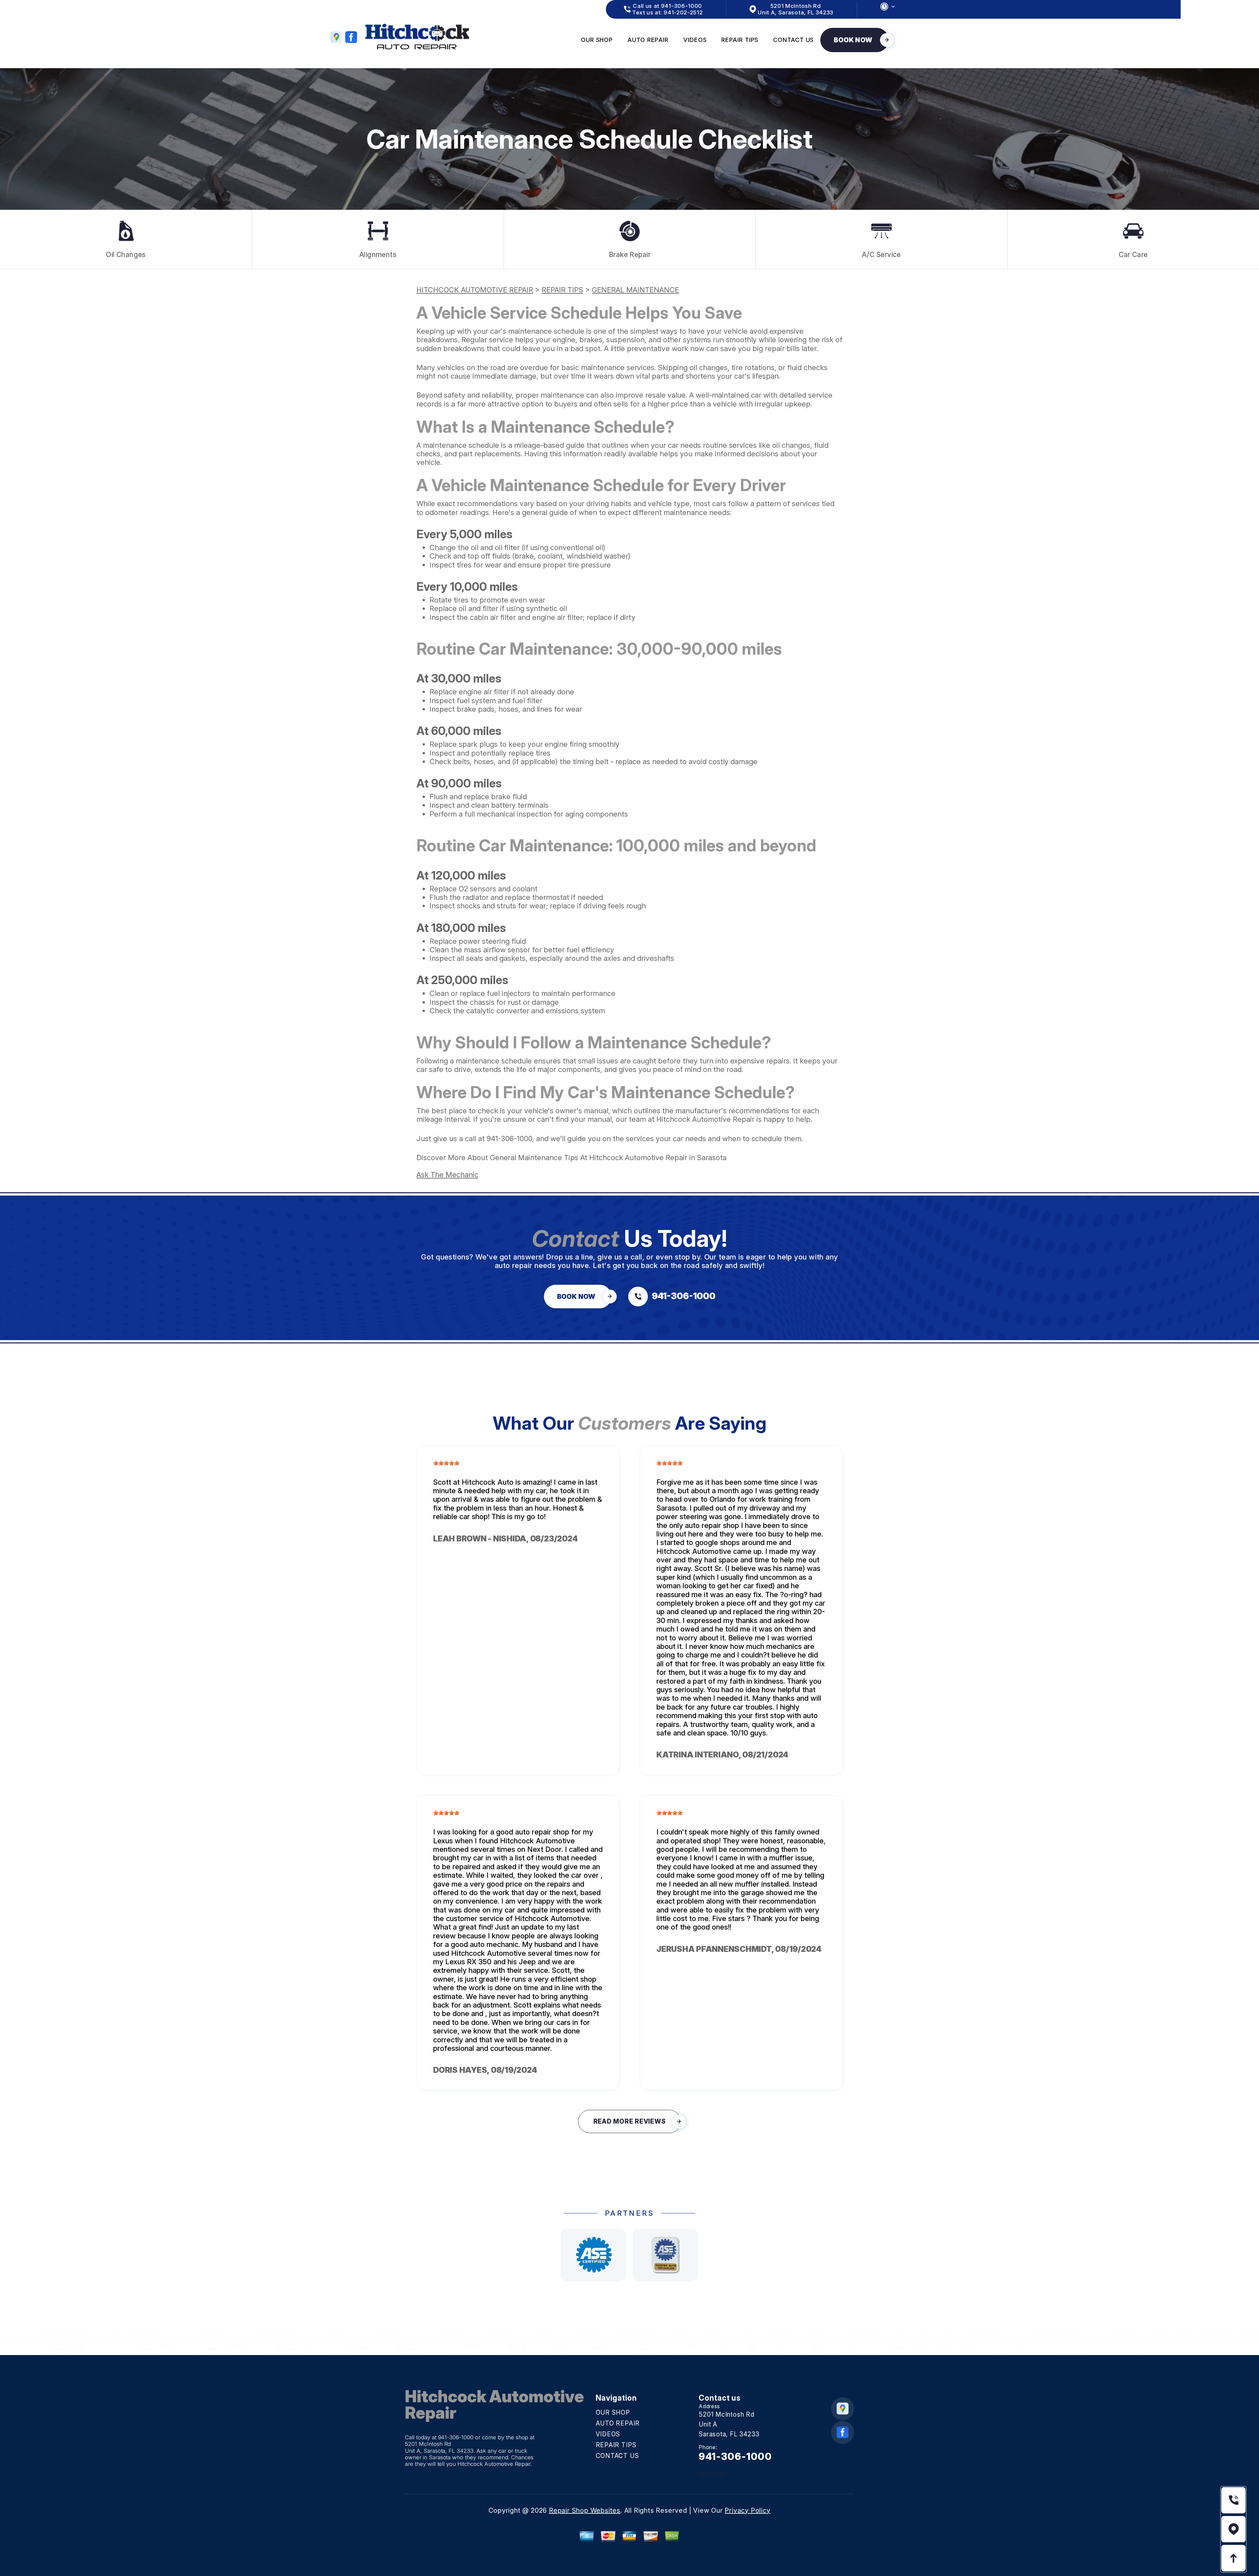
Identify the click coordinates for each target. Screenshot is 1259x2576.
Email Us (712, 2473)
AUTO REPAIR (648, 40)
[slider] (446, 1463)
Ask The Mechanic (447, 1175)
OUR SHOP (597, 40)
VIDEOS (695, 40)
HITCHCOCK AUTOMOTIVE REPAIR (475, 290)
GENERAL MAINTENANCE (635, 290)
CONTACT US (793, 40)
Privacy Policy (747, 2510)
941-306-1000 (509, 1139)
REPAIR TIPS (740, 40)
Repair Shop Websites (585, 2510)
